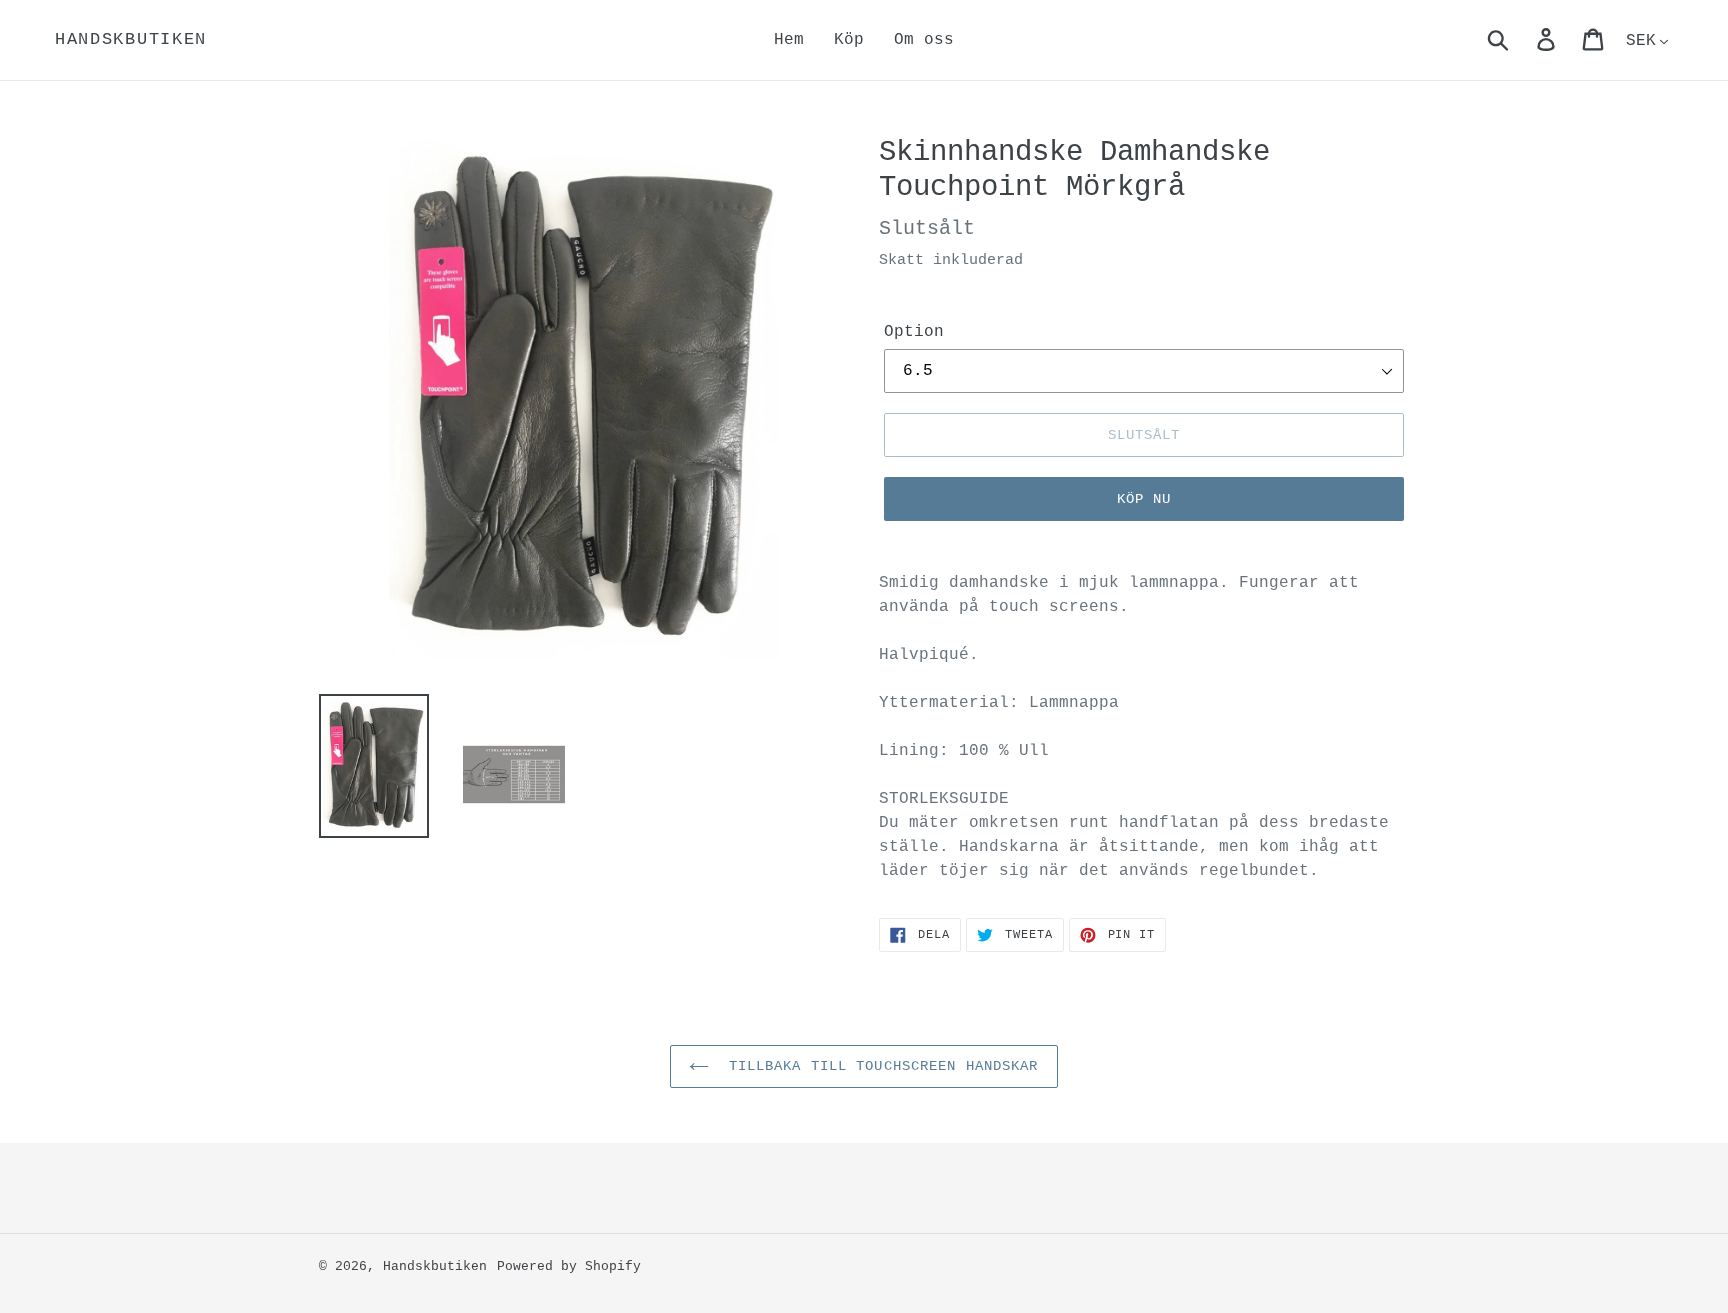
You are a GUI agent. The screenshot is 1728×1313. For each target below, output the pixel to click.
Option (914, 332)
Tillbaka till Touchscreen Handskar (878, 1066)
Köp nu (1144, 499)
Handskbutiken (131, 39)
